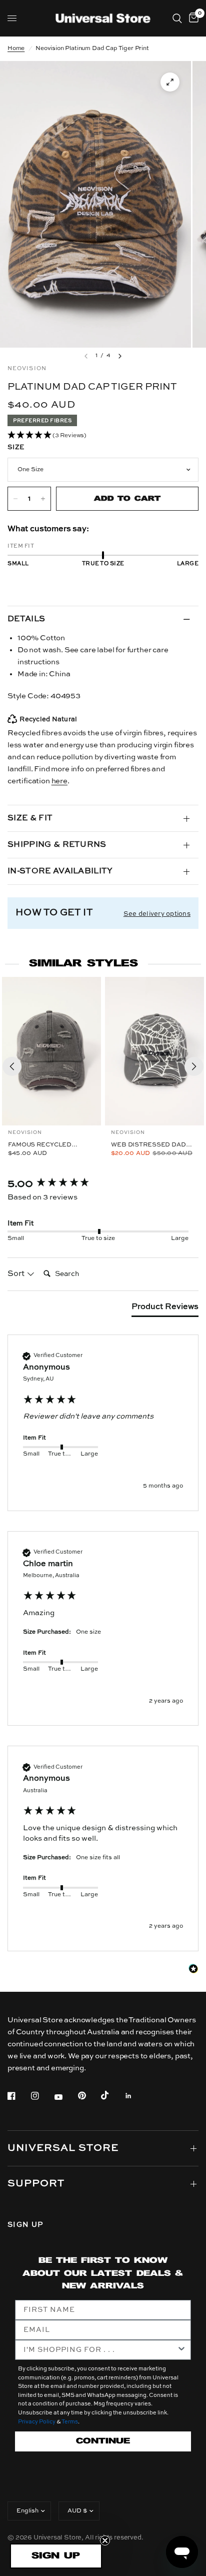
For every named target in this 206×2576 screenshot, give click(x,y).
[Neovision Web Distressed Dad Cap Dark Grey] (154, 1051)
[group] (103, 1184)
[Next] (194, 1066)
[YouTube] (65, 2097)
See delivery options (157, 914)
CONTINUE (103, 2441)
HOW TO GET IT (54, 913)
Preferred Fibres (42, 421)
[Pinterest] (89, 2095)
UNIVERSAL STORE (63, 2148)
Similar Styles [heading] (83, 964)
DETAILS (26, 619)
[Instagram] (42, 2096)
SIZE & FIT (30, 818)
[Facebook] (18, 2096)
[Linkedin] (135, 2096)
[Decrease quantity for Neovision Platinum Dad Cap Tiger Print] (15, 499)
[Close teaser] (105, 2540)
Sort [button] (17, 1274)
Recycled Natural (48, 720)
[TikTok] (112, 2095)
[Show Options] (181, 2350)
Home (16, 49)
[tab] (165, 1309)
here (59, 781)
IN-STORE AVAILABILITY (60, 871)
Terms (70, 2422)
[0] (192, 18)
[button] (103, 436)
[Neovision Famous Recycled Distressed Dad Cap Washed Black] (51, 1051)
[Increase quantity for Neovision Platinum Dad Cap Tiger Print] (43, 499)
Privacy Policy (37, 2422)
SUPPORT (36, 2184)
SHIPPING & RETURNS (57, 845)
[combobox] (100, 2350)
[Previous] (12, 1066)
